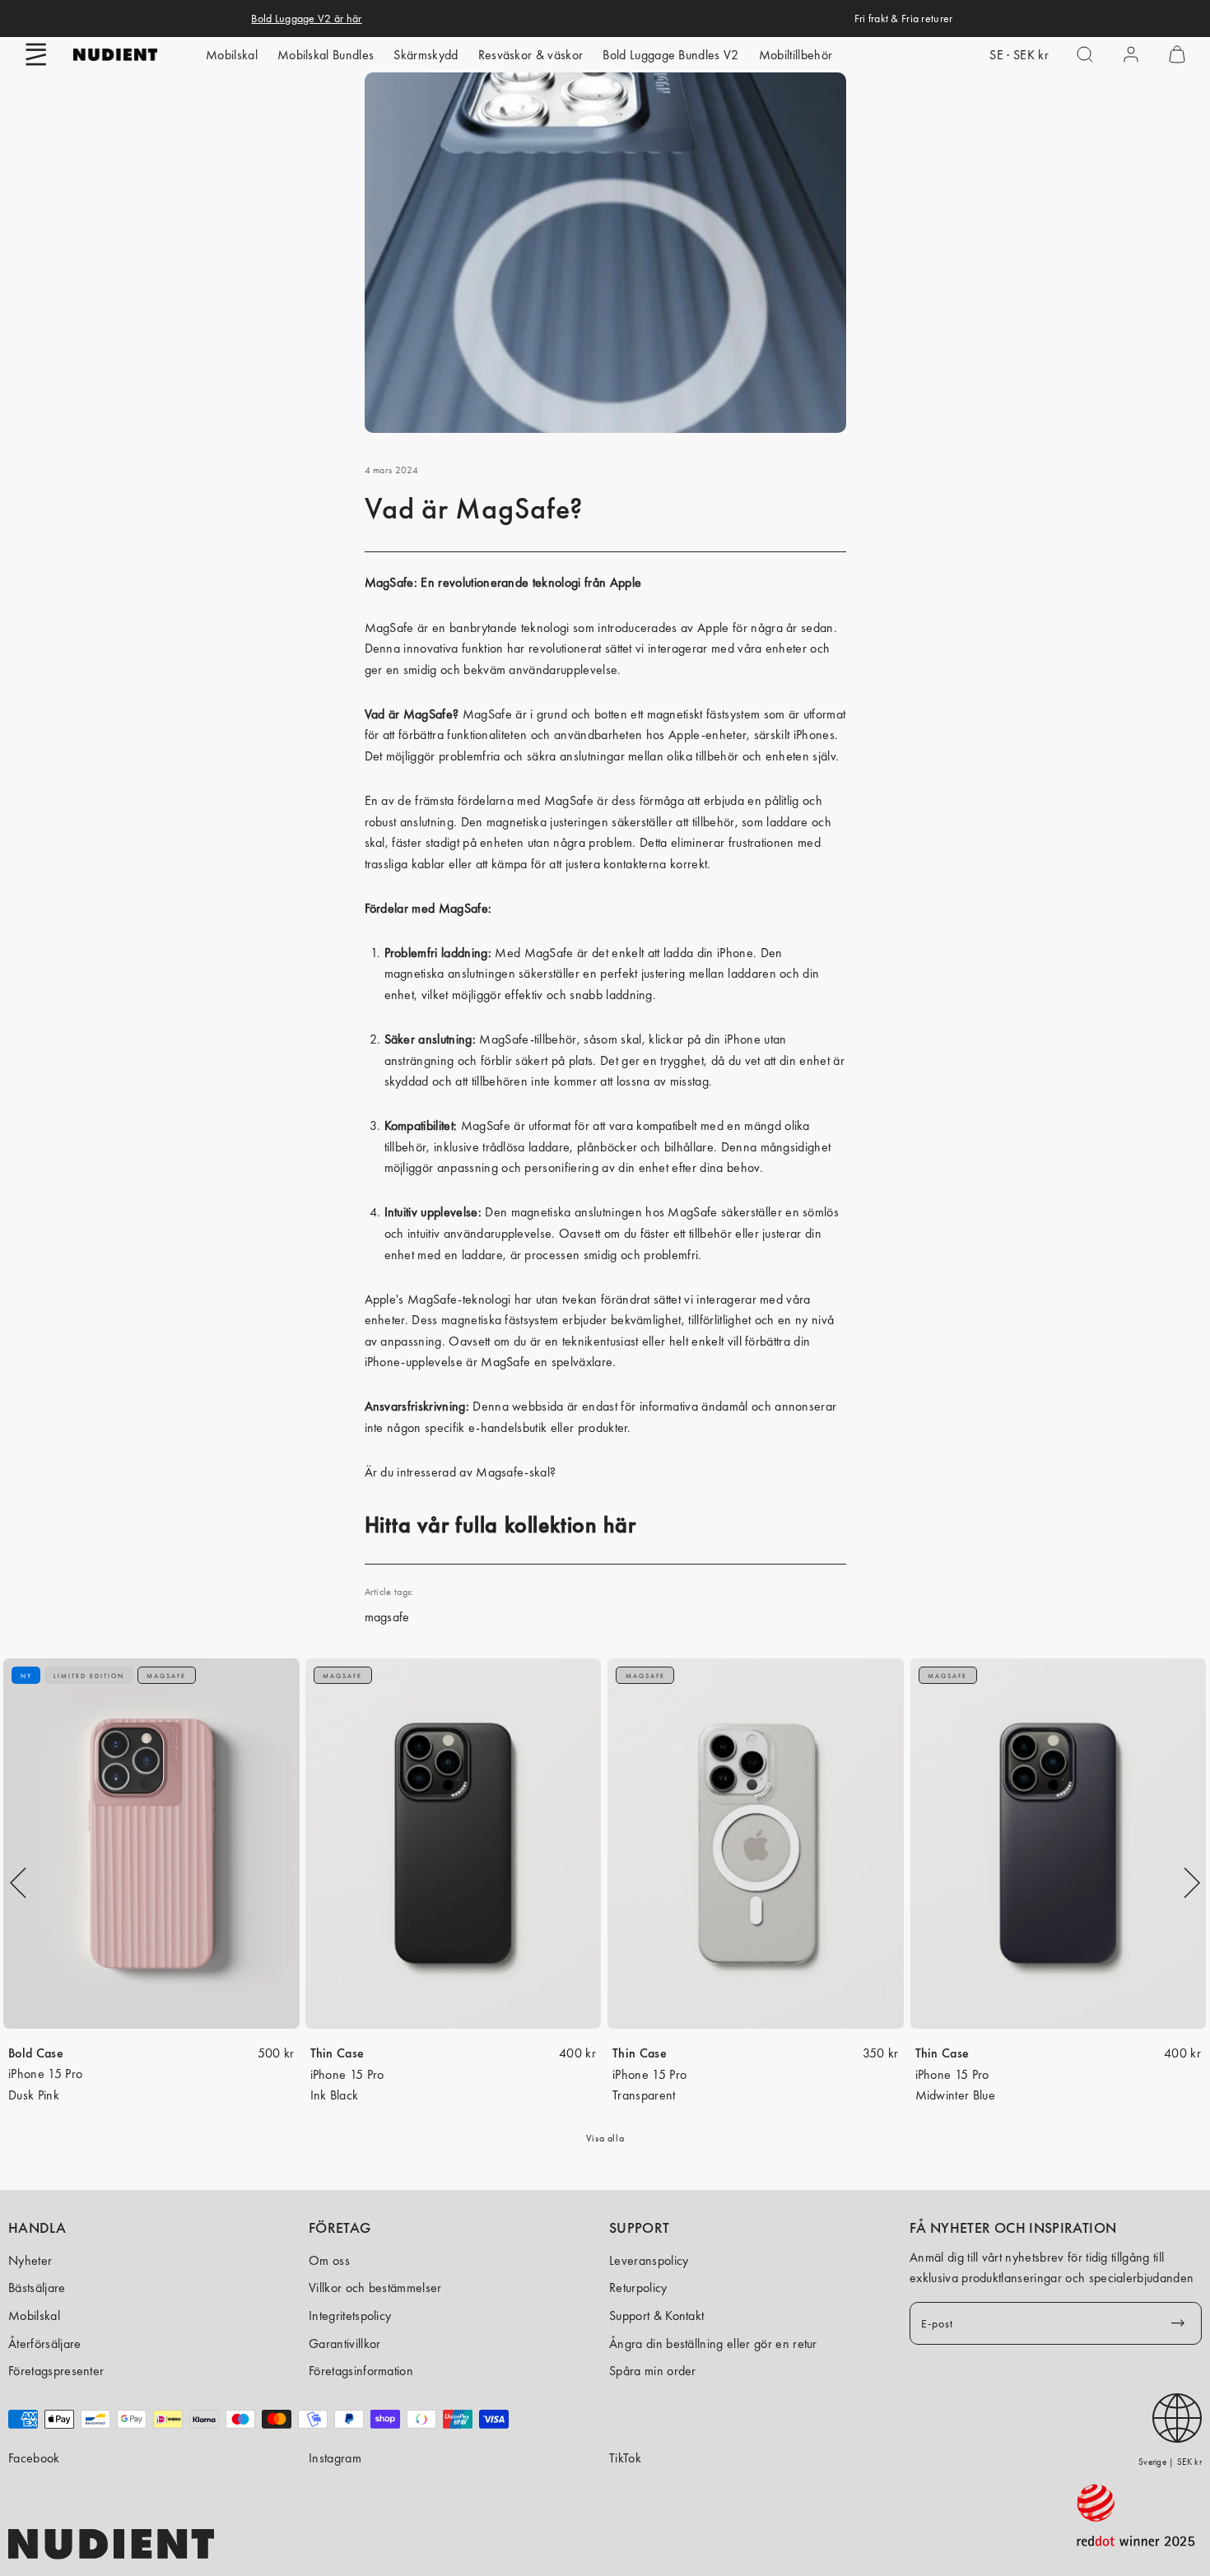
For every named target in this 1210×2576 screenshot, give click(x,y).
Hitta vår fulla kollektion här (500, 1525)
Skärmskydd (426, 55)
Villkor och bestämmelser (375, 2288)
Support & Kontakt (656, 2316)
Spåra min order (653, 2371)
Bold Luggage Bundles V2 (670, 55)
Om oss (329, 2260)
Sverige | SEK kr (1170, 2462)
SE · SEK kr (1019, 55)
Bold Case (36, 2053)
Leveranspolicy (649, 2260)
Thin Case (337, 2053)
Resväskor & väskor (531, 55)
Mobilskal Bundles (326, 55)
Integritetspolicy (350, 2316)
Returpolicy (638, 2288)
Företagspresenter (56, 2371)
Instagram (335, 2458)
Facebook (34, 2458)
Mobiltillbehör (796, 55)
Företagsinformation (361, 2371)
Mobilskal (232, 55)
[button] (36, 54)
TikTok (625, 2458)
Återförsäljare (44, 2344)
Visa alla (605, 2138)
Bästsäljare (37, 2288)
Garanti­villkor (344, 2344)
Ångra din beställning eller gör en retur (713, 2344)
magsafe (387, 1617)
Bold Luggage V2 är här (306, 18)
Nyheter (30, 2260)
